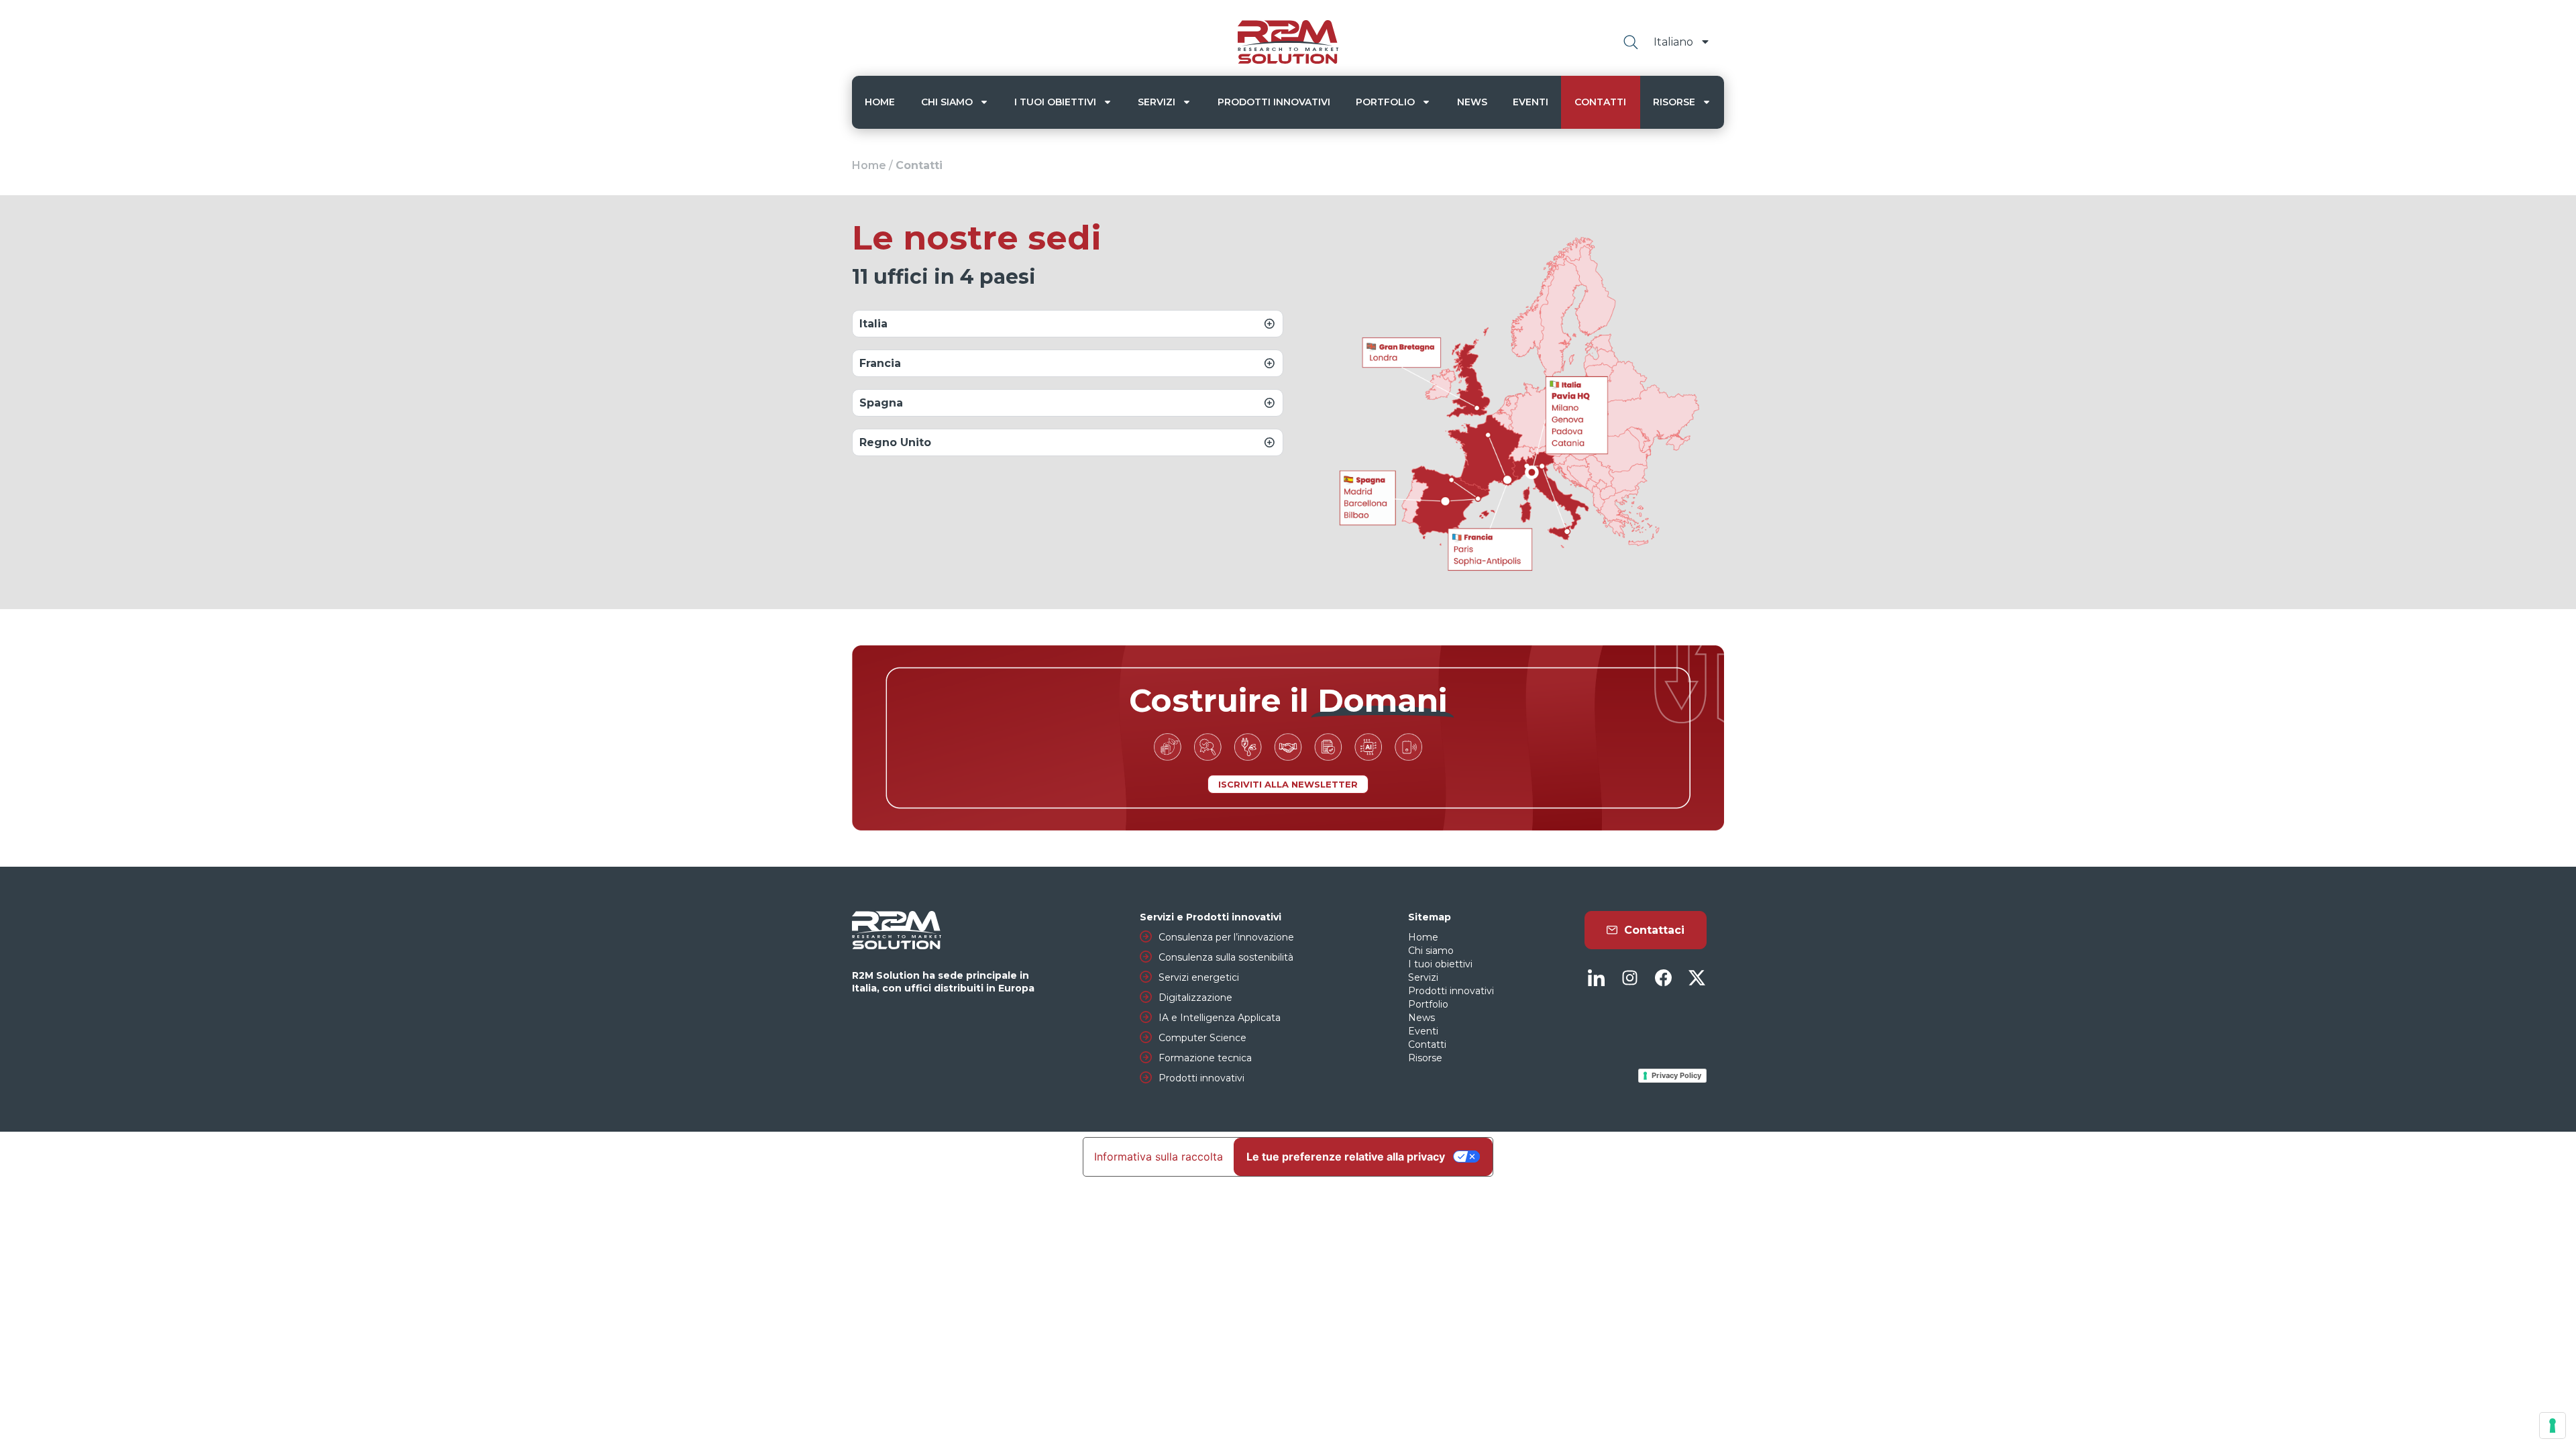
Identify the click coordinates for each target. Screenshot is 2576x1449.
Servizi (1157, 102)
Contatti (1600, 102)
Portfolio (1385, 102)
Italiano (1673, 42)
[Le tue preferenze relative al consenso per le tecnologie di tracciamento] (2553, 1426)
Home (880, 102)
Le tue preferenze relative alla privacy (1346, 1157)
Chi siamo (947, 102)
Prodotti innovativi (1274, 102)
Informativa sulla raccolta (1159, 1157)
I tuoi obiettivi (1055, 102)
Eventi (1531, 102)
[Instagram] (1629, 978)
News (1472, 102)
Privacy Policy (1676, 1075)
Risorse (1674, 102)
